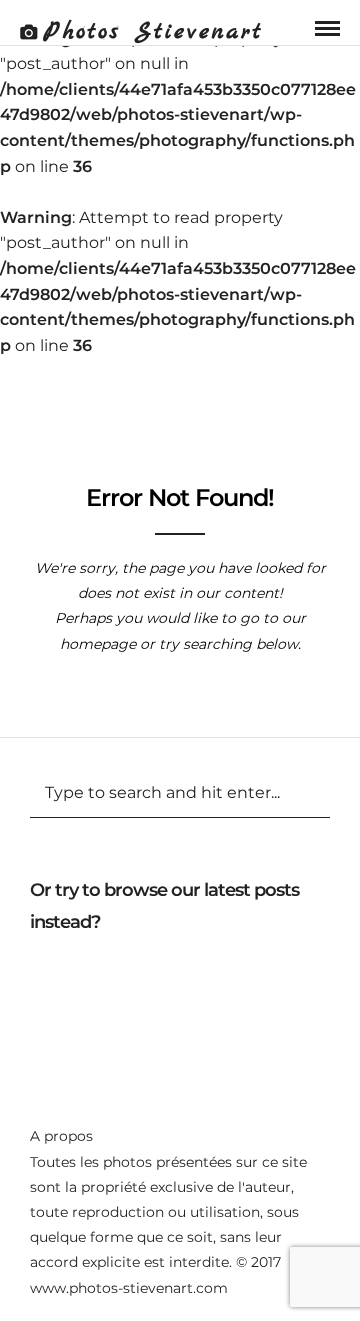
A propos (61, 1136)
